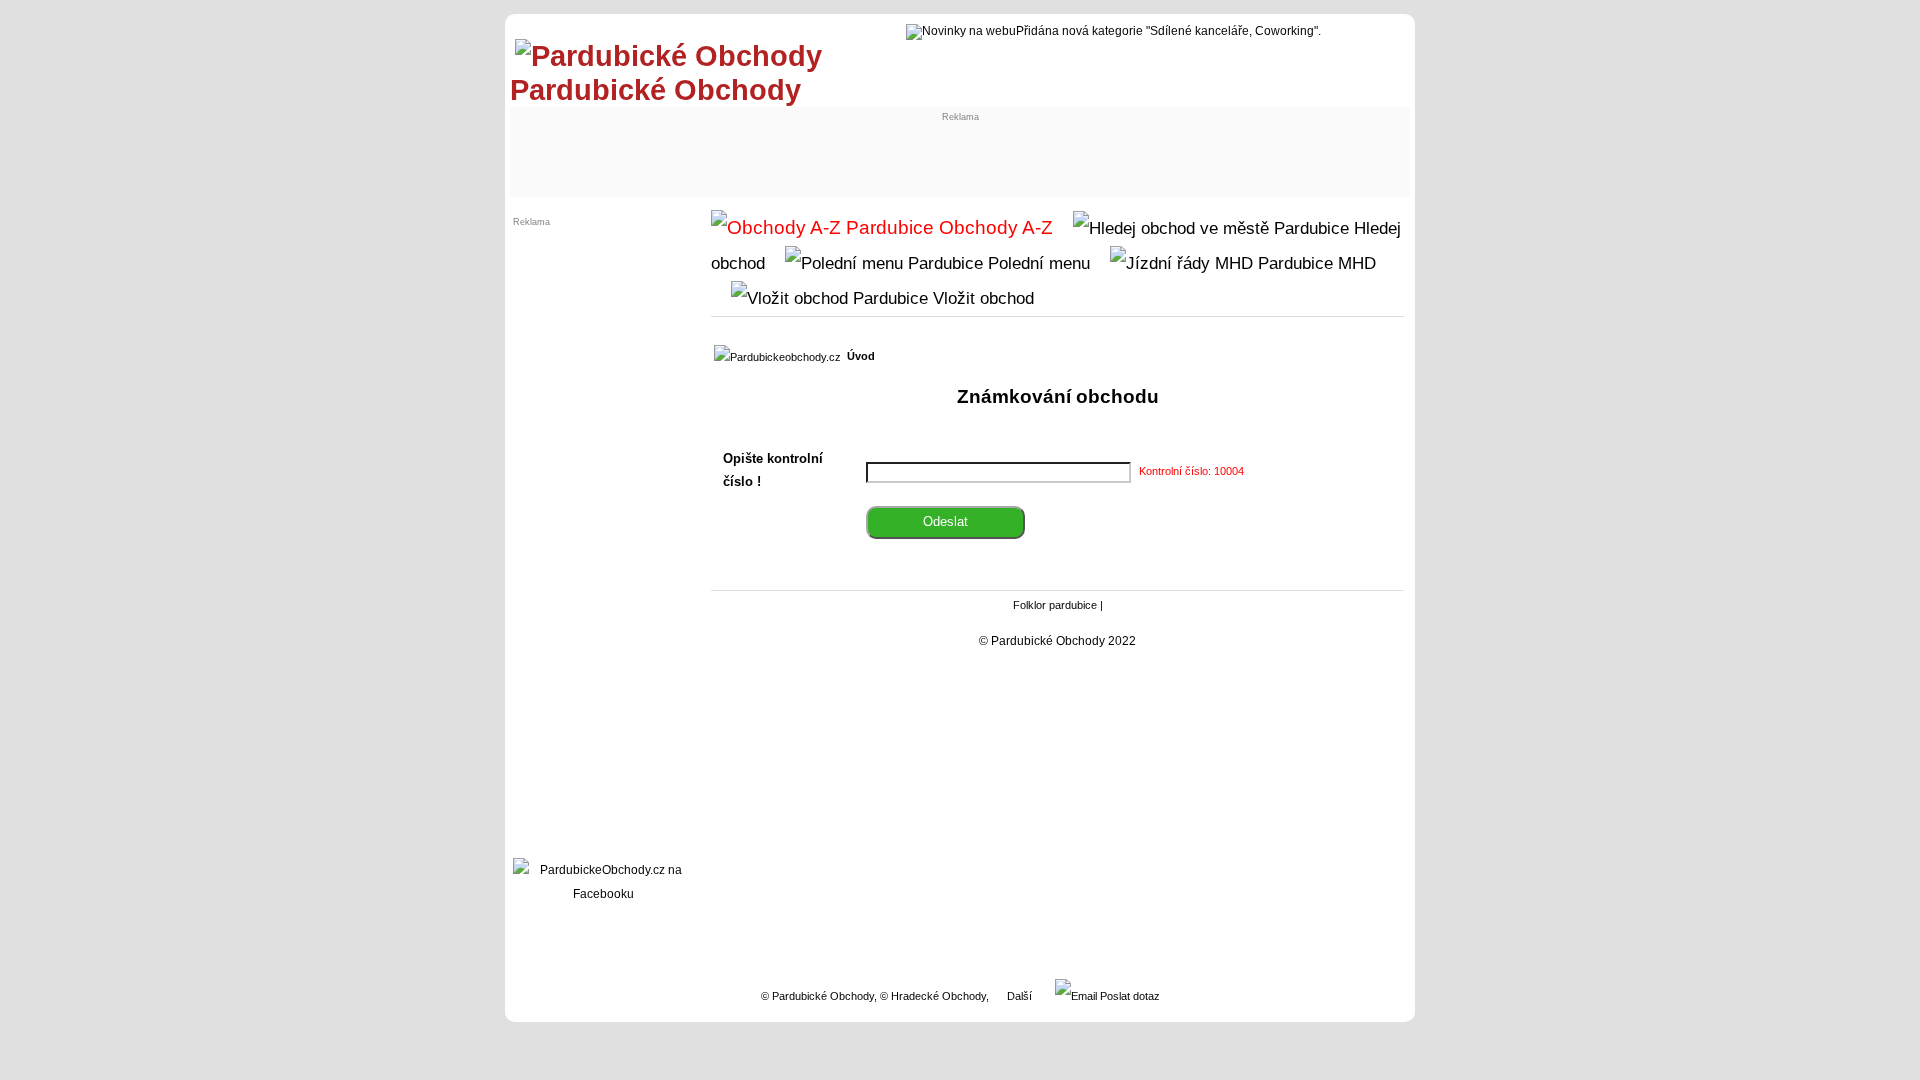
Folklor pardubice (1055, 605)
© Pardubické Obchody (817, 996)
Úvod (861, 356)
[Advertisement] (682, 147)
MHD (1354, 263)
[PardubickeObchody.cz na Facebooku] (603, 894)
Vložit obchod (981, 298)
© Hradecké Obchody (933, 996)
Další (1019, 996)
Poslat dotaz (1128, 996)
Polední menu (1036, 263)
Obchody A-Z (993, 227)
